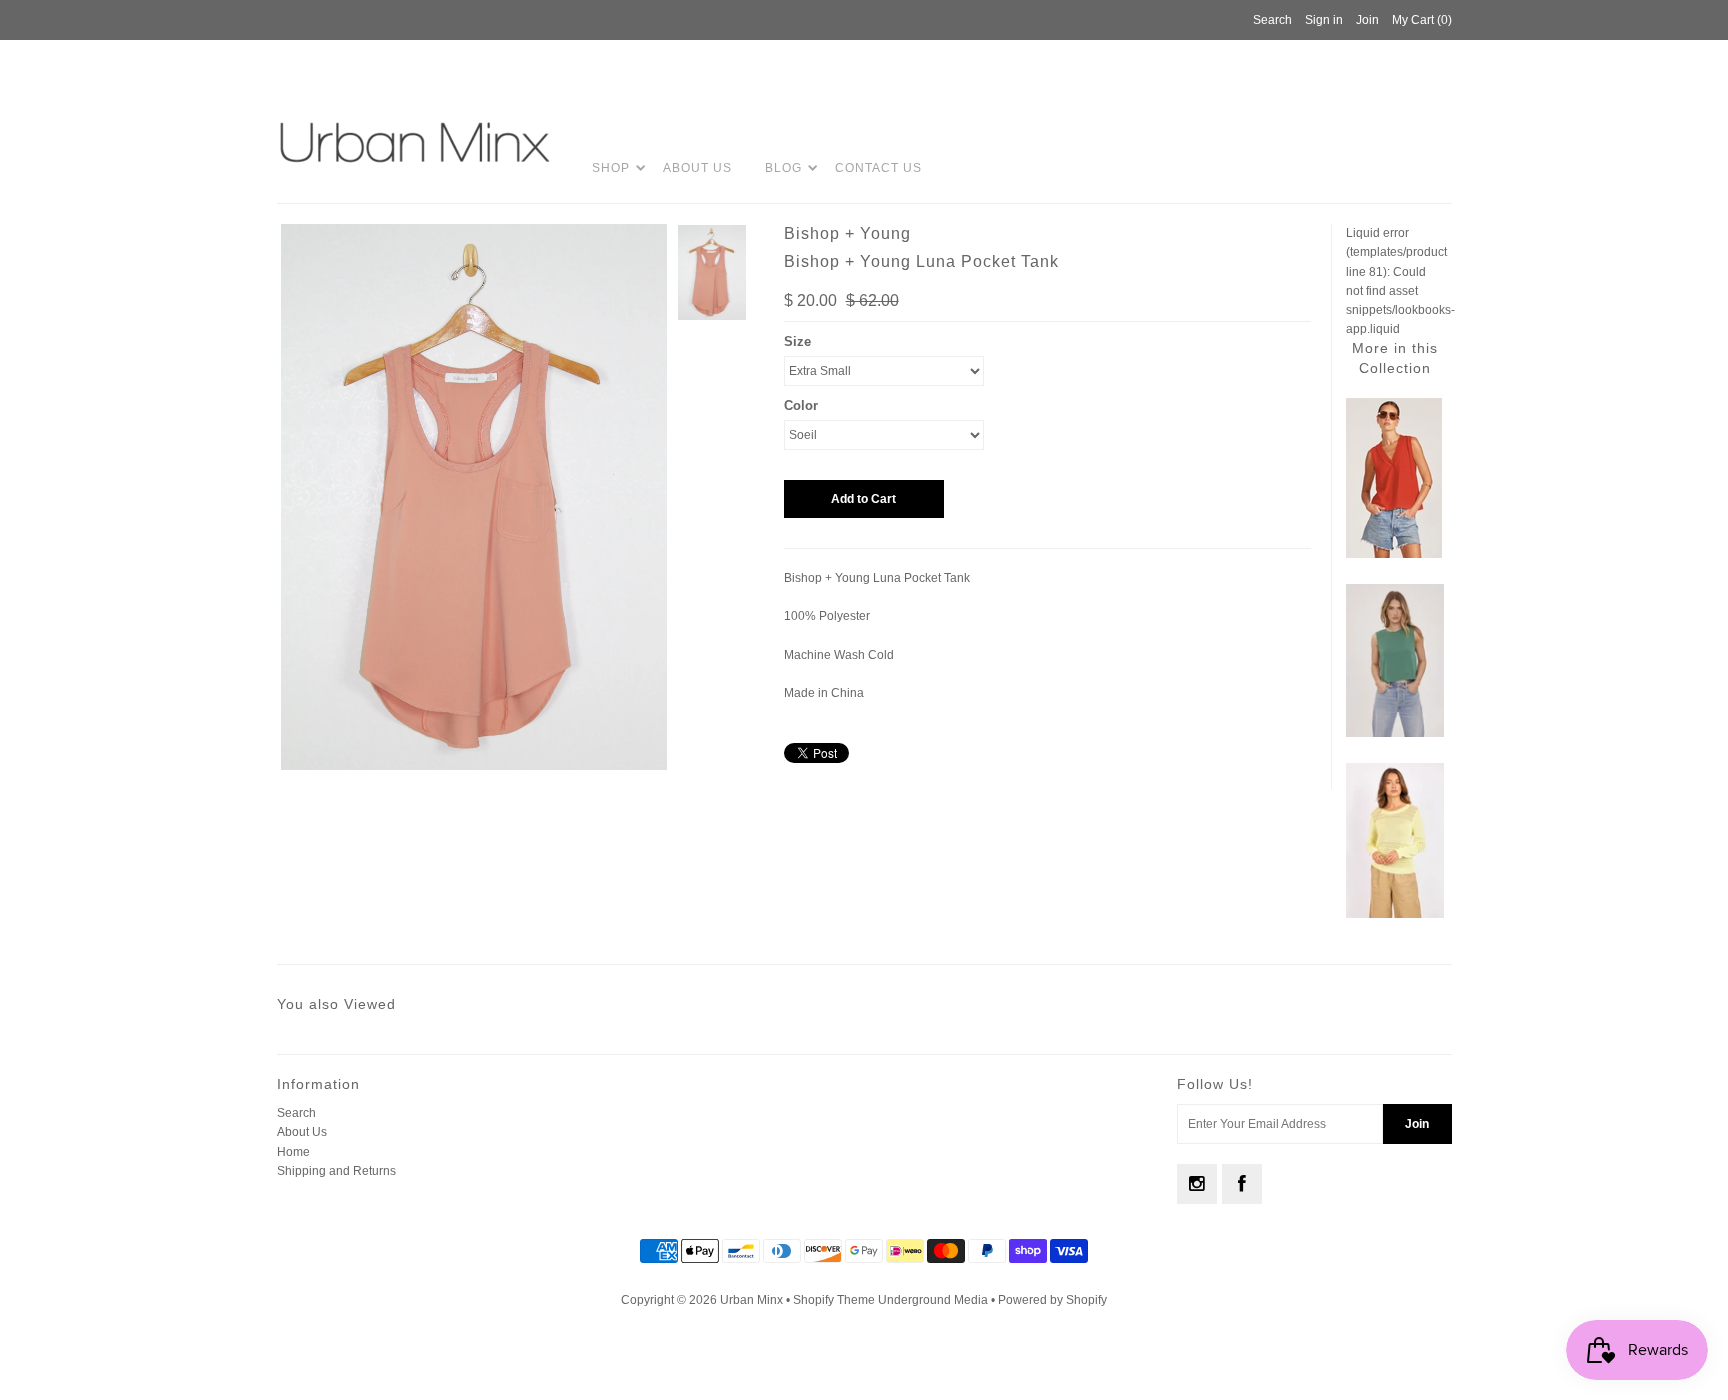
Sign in (1324, 20)
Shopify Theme (834, 1300)
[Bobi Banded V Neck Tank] (1394, 554)
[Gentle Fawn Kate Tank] (1395, 733)
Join (1367, 20)
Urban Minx (753, 1300)
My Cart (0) (1422, 20)
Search (296, 1113)
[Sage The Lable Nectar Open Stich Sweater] (1395, 914)
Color (801, 405)
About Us (697, 168)
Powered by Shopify (1052, 1300)
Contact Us (878, 168)
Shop (611, 168)
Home (293, 1152)
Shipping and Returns (336, 1171)
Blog (783, 168)
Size (797, 341)
